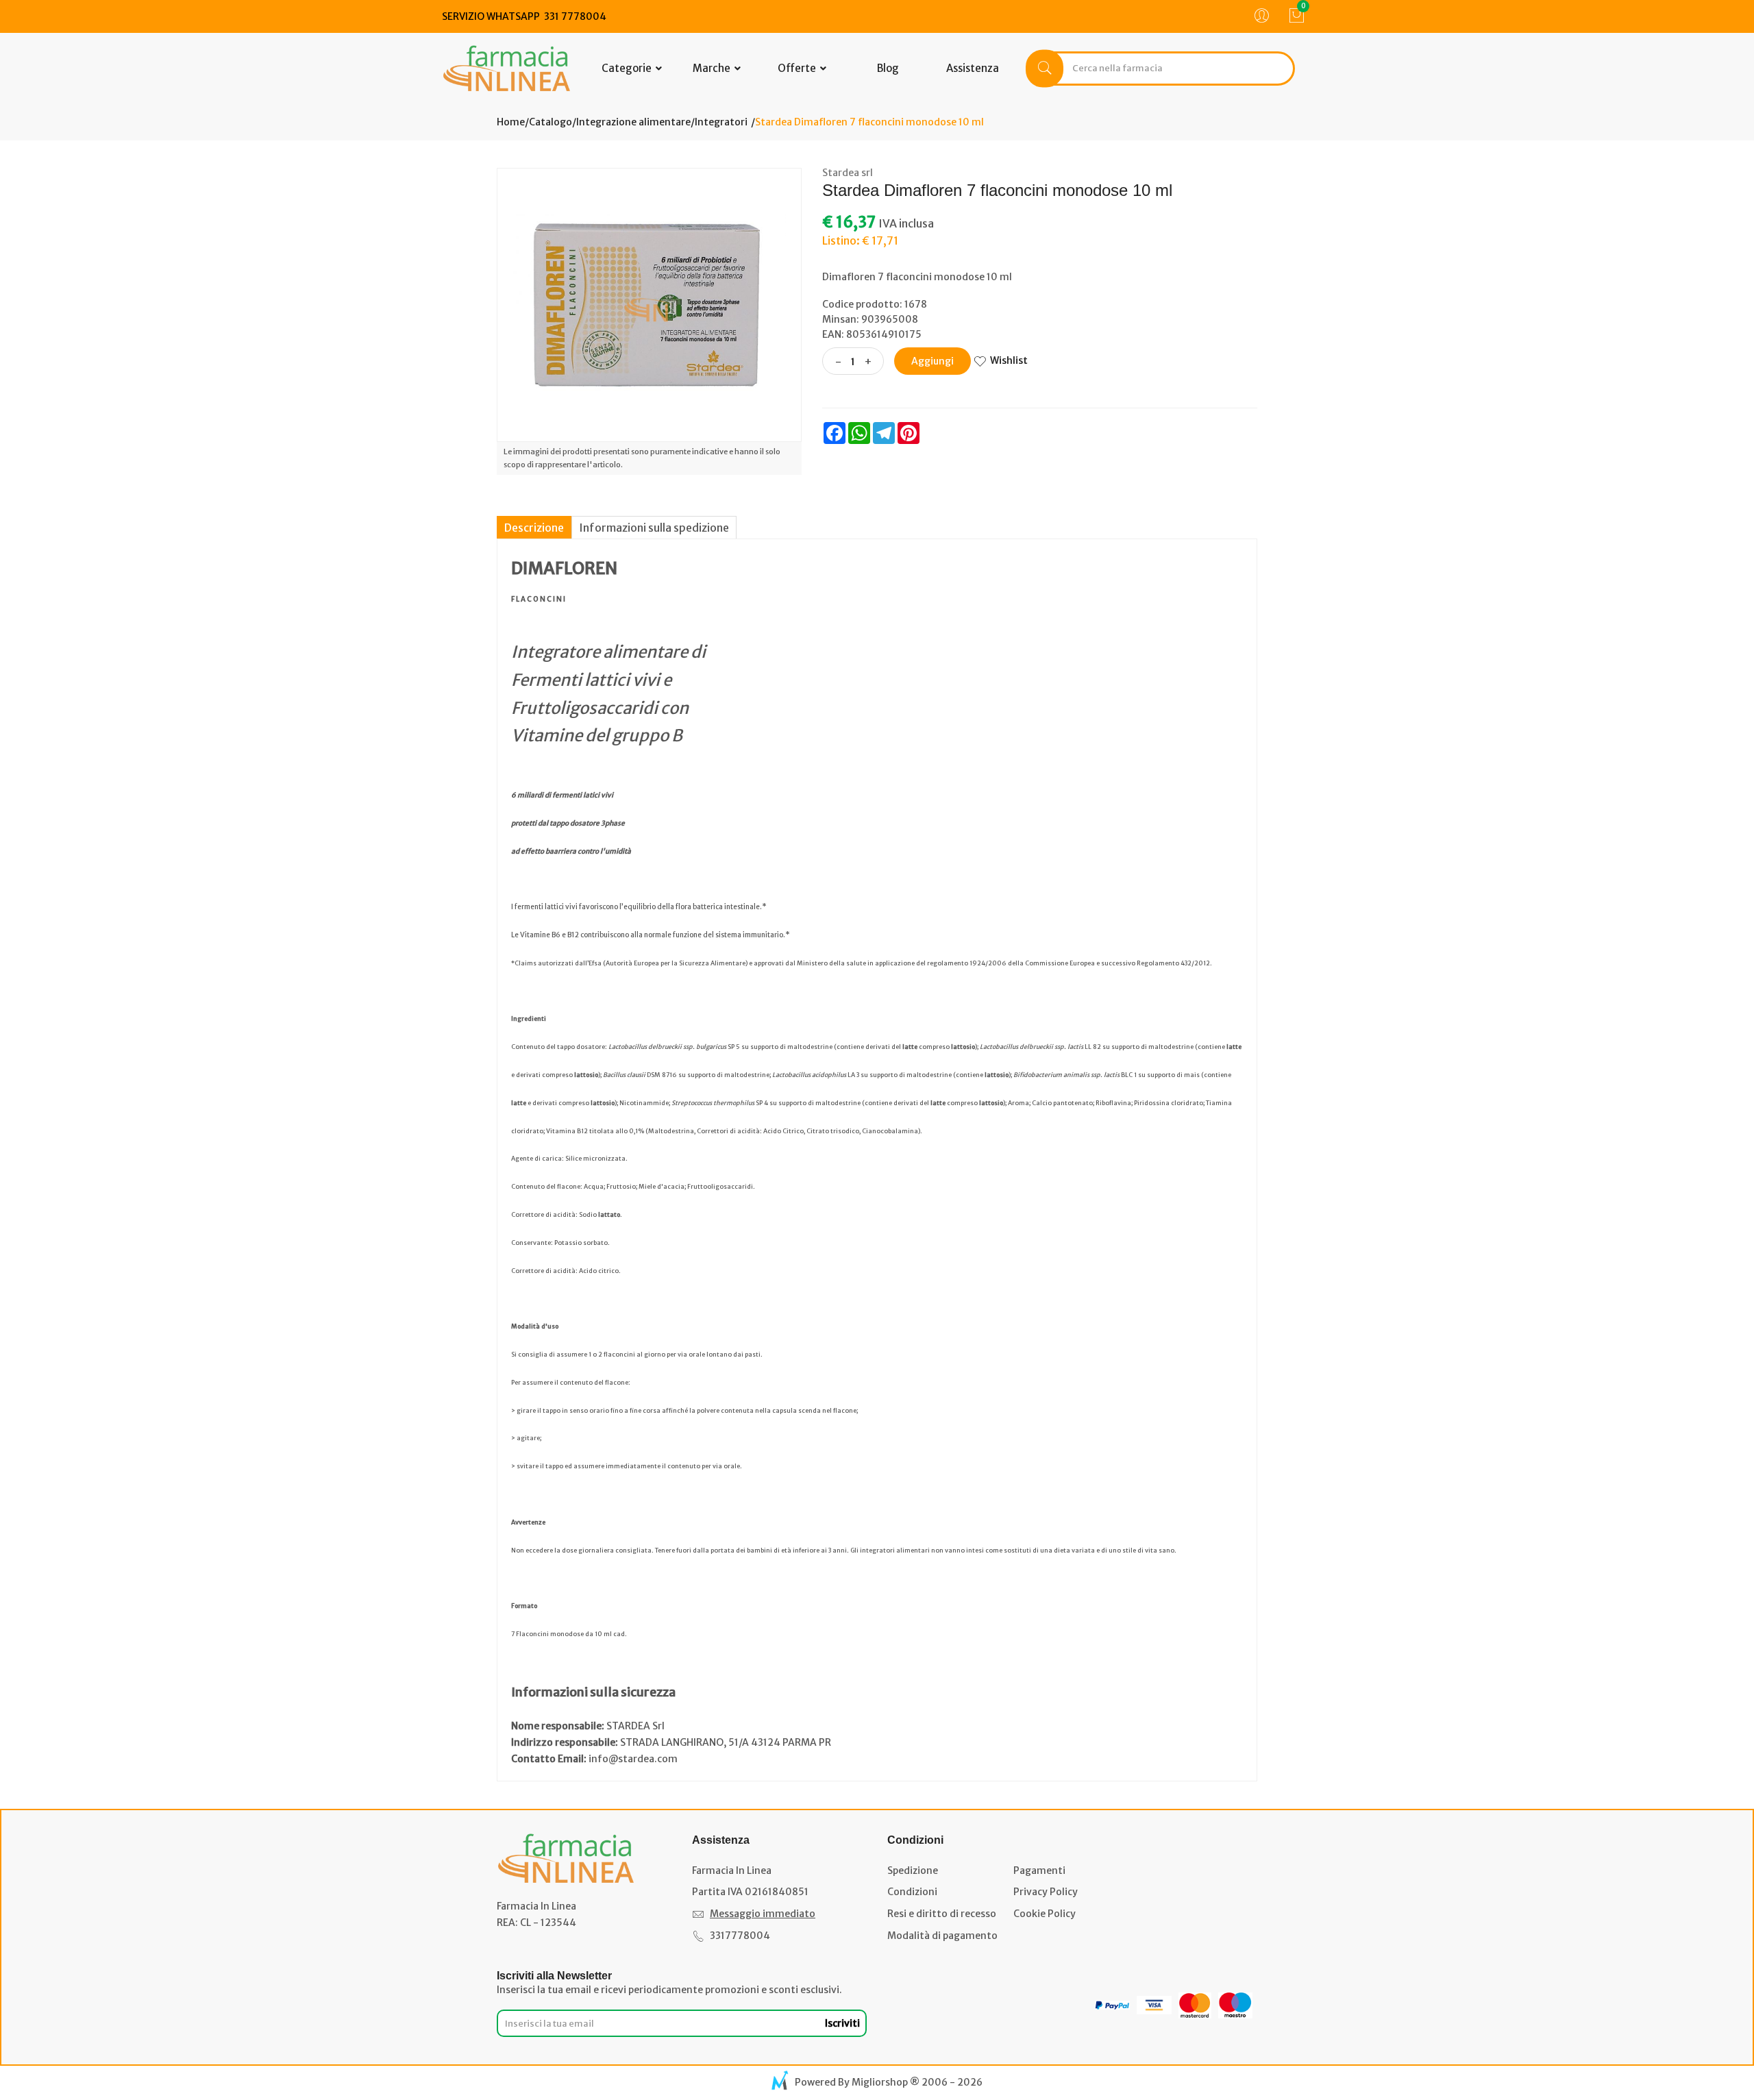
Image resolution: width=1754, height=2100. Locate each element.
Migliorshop (880, 2082)
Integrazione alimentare (633, 122)
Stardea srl (848, 173)
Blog (888, 68)
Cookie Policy (1045, 1914)
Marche (713, 68)
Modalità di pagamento (942, 1936)
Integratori (721, 122)
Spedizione (913, 1870)
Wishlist (1009, 360)
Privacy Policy (1046, 1892)
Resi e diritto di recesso (942, 1914)
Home (511, 122)
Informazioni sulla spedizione (654, 528)
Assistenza (973, 68)
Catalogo (551, 122)
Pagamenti (1039, 1870)
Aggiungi (932, 361)
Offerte (798, 68)
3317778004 (740, 1936)
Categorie (628, 68)
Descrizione (534, 528)
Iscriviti (842, 2023)
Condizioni (912, 1892)
